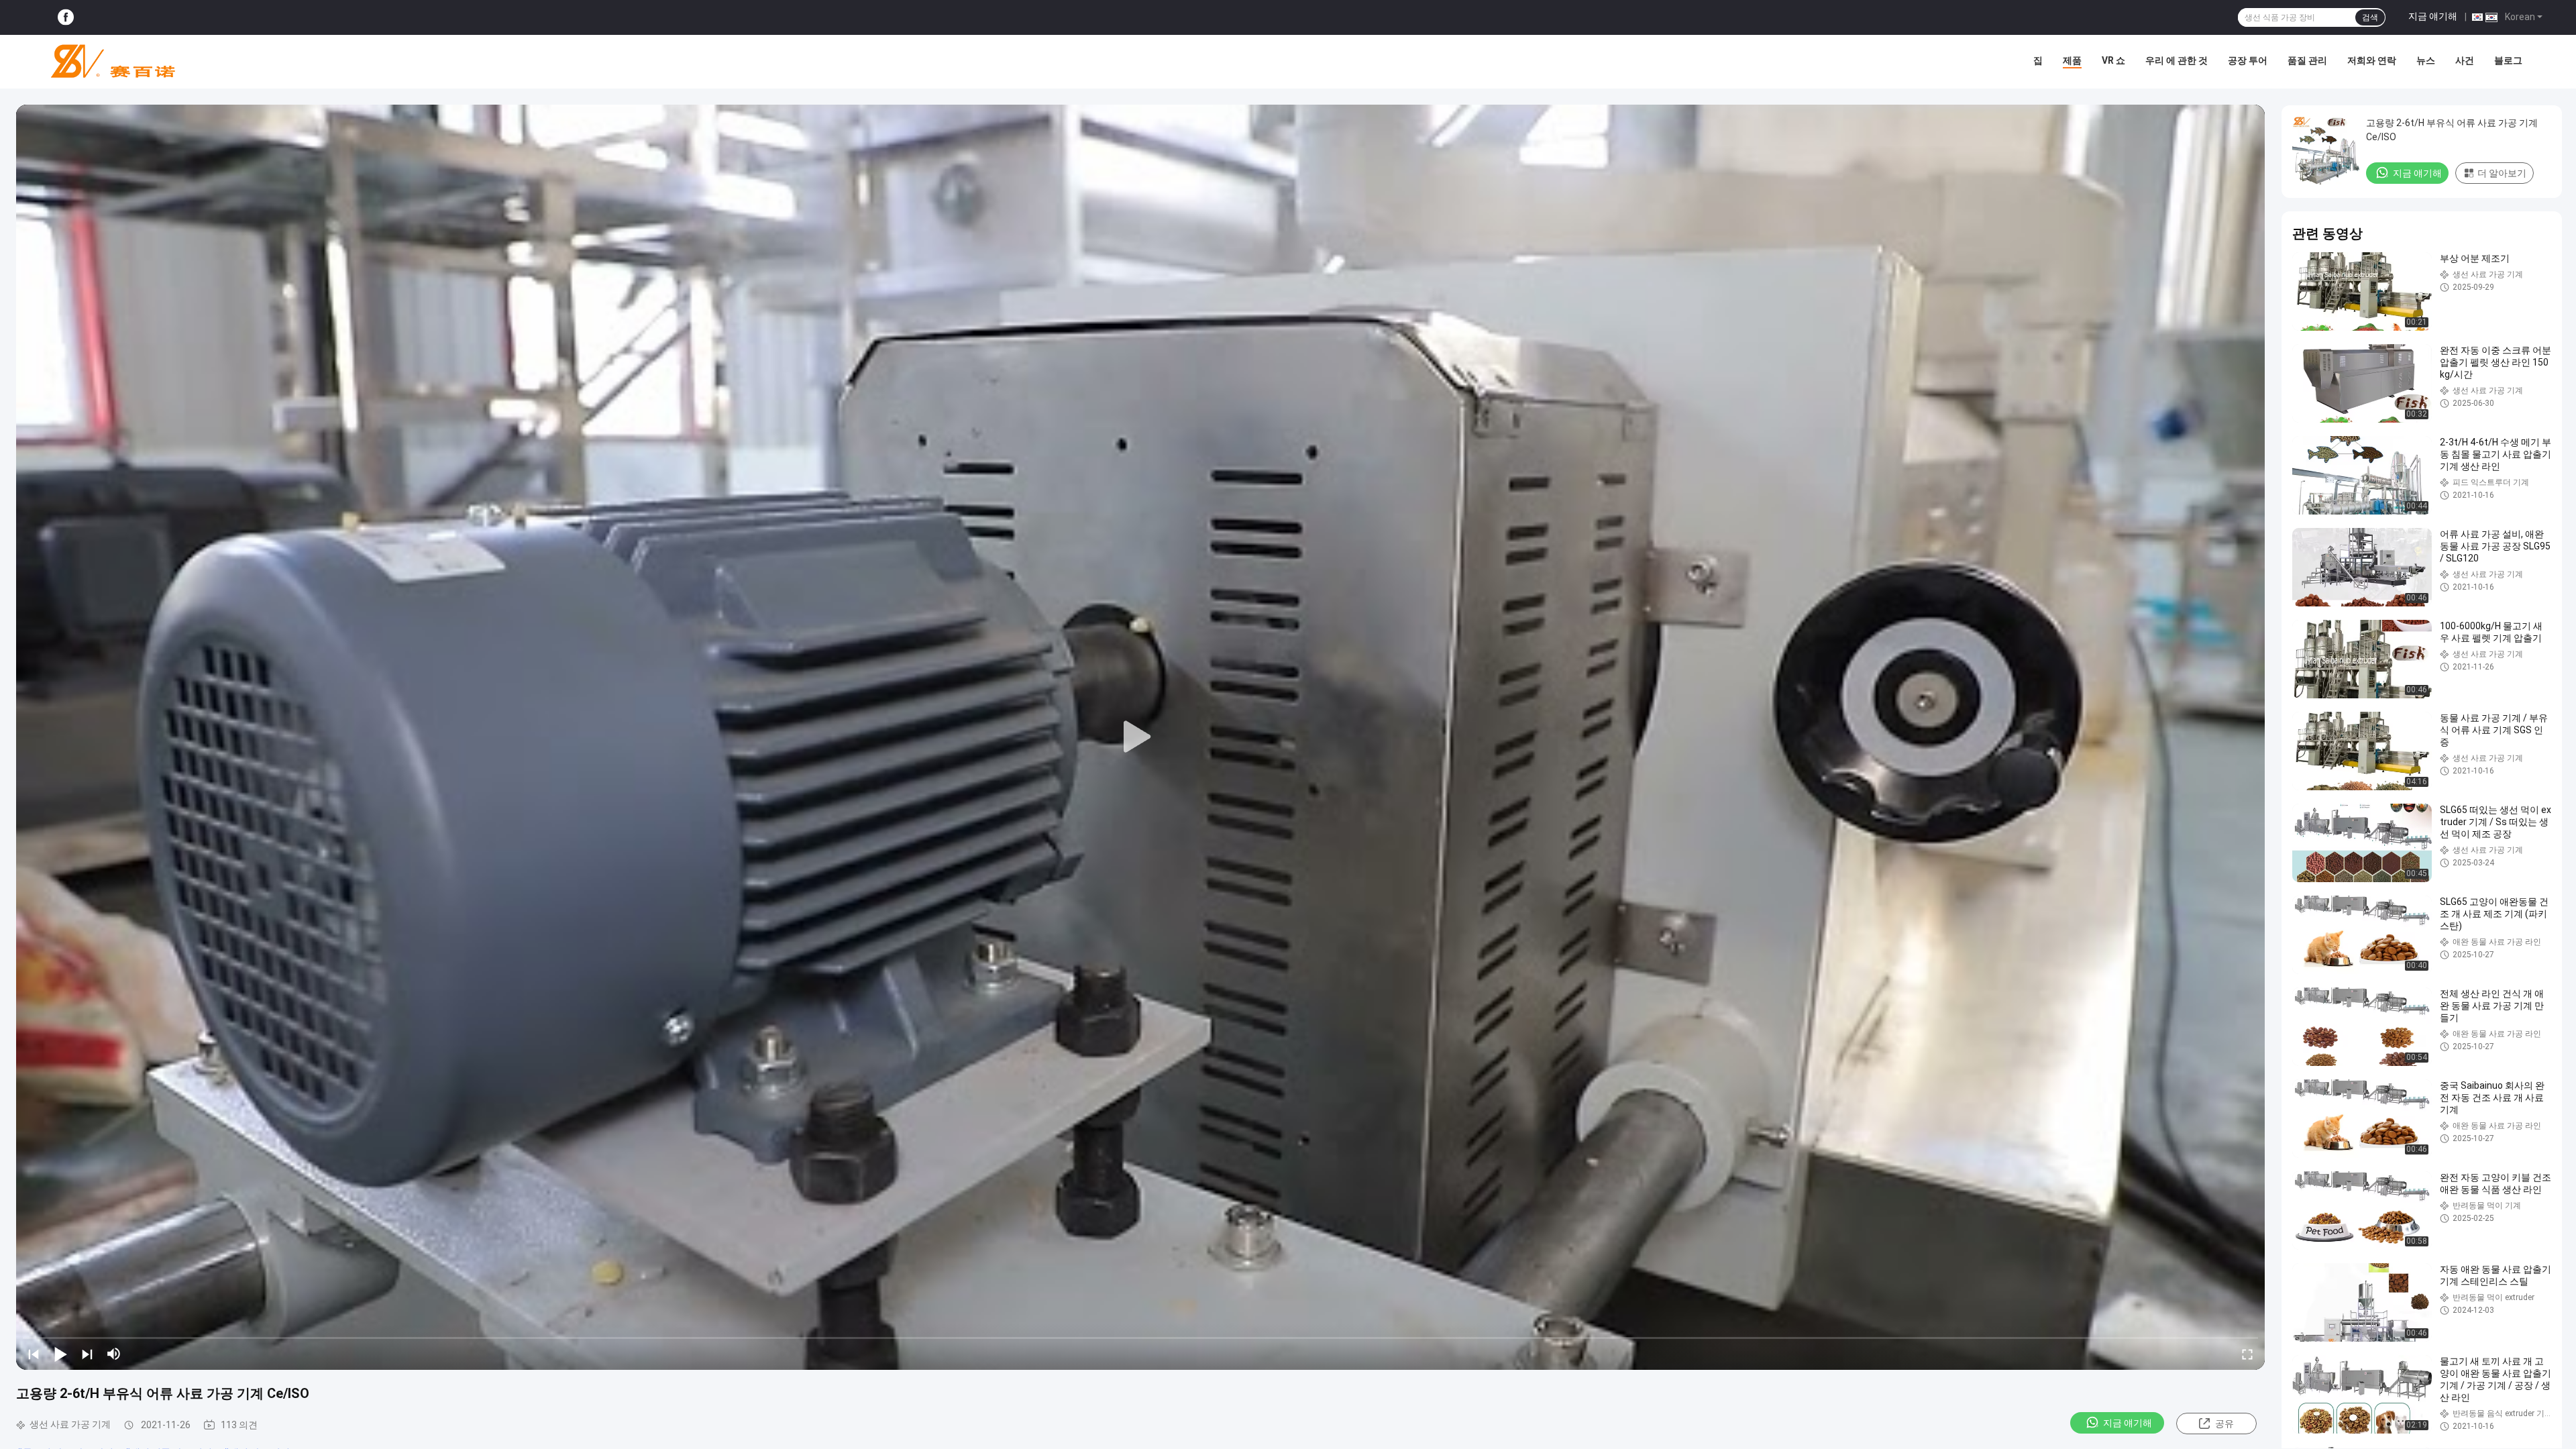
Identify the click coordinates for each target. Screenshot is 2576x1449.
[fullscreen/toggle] (2247, 1354)
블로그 (2508, 60)
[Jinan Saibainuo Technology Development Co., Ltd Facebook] (66, 18)
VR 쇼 (2113, 60)
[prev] (34, 1354)
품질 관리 (2307, 60)
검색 (2370, 17)
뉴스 (2426, 60)
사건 (2465, 60)
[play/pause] (60, 1354)
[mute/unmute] (114, 1354)
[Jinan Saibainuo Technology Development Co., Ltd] (107, 62)
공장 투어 (2248, 60)
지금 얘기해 (2433, 16)
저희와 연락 (2372, 60)
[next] (87, 1354)
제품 (2072, 60)
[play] (1140, 737)
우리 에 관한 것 (2177, 60)
